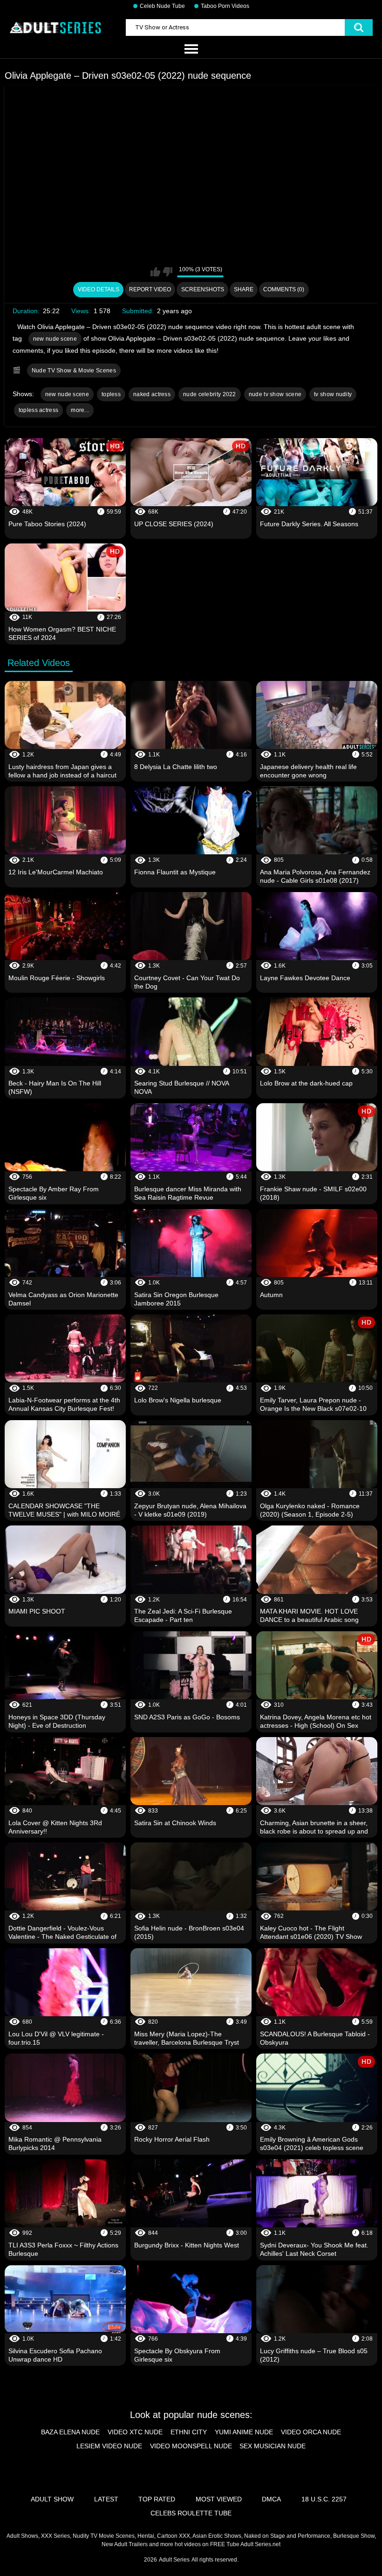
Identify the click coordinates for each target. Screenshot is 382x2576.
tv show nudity (333, 394)
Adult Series (174, 2560)
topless (111, 394)
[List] (191, 49)
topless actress (39, 410)
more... (80, 410)
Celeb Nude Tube (162, 6)
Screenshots (203, 289)
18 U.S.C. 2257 (324, 2499)
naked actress (152, 394)
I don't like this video (167, 272)
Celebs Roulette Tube (191, 2513)
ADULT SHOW (52, 2499)
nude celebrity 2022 (210, 394)
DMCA (271, 2499)
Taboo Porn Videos (225, 6)
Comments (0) (284, 289)
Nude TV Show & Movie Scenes (74, 371)
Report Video (150, 289)
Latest (106, 2499)
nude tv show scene (275, 394)
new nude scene (55, 339)
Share (244, 289)
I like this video (155, 272)
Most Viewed (219, 2499)
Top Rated (157, 2499)
